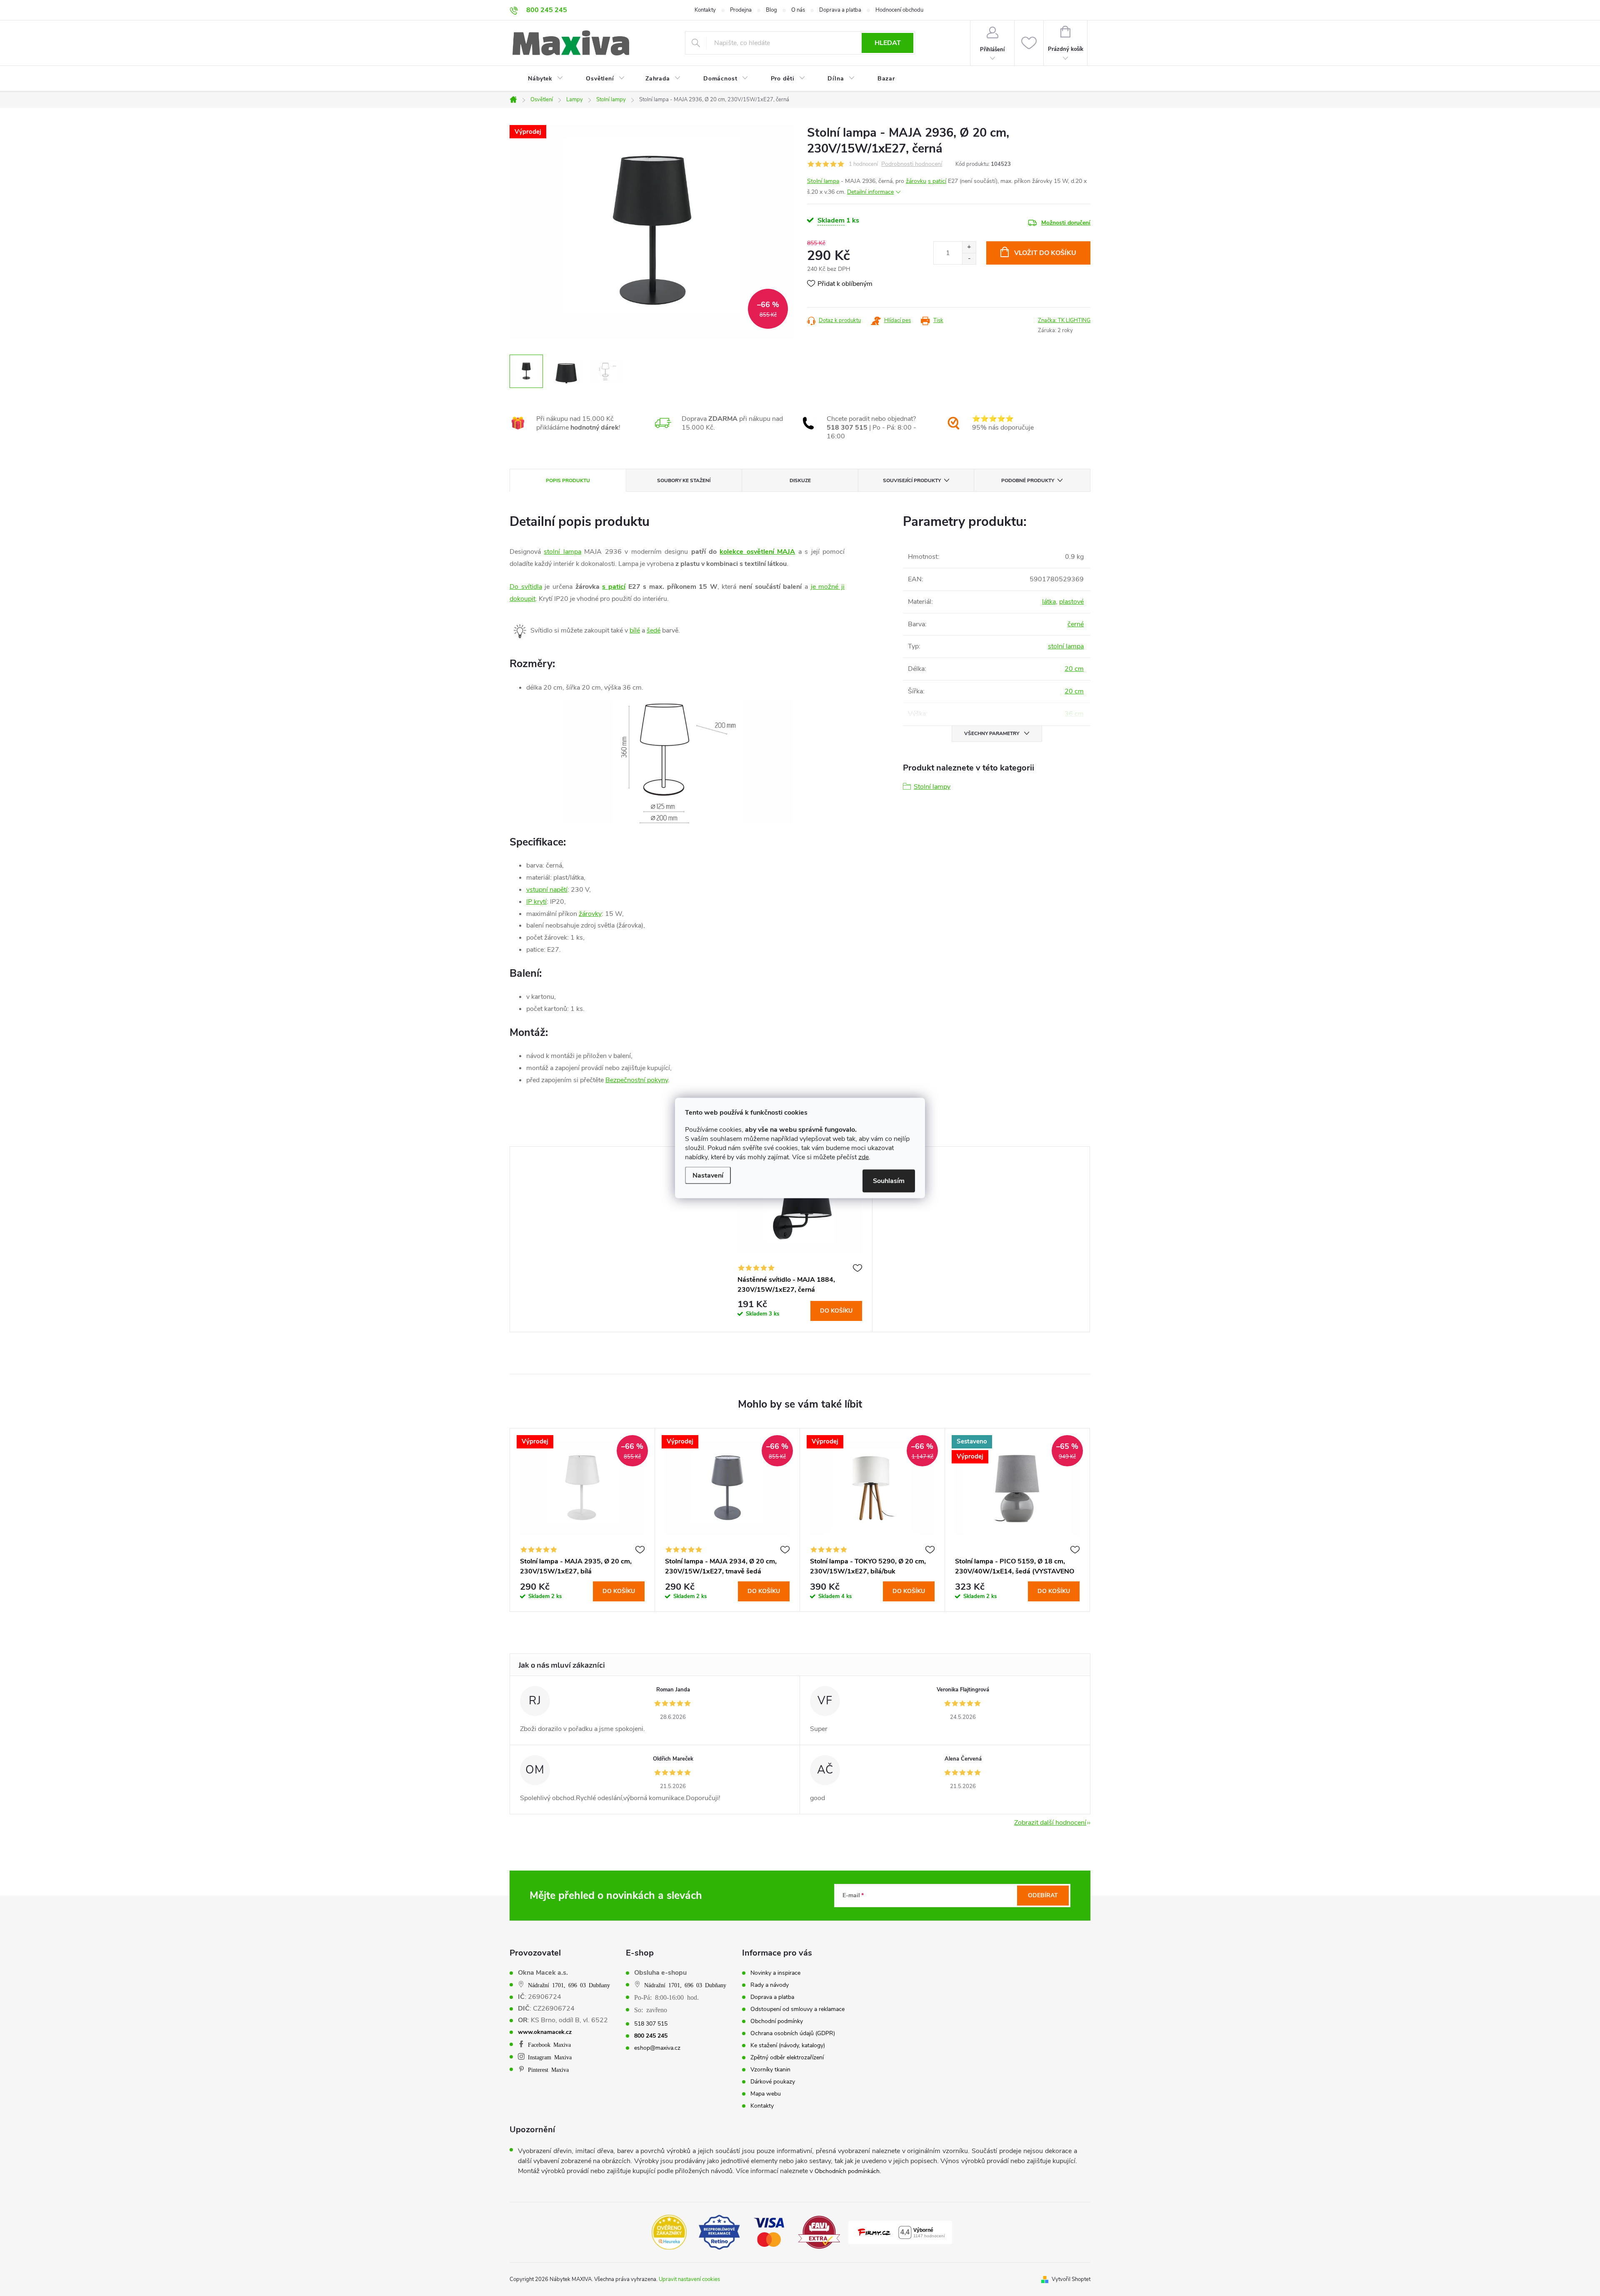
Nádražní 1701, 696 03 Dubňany (569, 1985)
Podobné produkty (1028, 480)
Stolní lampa (823, 181)
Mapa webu (766, 2094)
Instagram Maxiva (550, 2057)
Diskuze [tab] (800, 480)
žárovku (916, 181)
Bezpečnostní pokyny (637, 1080)
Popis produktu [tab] (568, 480)
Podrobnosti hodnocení (912, 164)
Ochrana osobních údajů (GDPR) (793, 2033)
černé (1076, 624)
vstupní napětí (547, 890)
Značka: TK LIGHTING (1064, 320)
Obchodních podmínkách (847, 2171)
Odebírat (1043, 1895)
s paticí (937, 181)
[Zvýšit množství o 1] (969, 247)
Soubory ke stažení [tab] (684, 480)
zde (864, 1157)
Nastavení (708, 1176)
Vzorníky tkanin (770, 2070)
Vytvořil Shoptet (1071, 2279)
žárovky (590, 914)
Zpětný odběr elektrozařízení (787, 2058)
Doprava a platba (840, 10)
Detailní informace (870, 192)
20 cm (1074, 669)
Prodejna (741, 10)
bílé (635, 630)
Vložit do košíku (1045, 253)
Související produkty (912, 480)
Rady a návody (770, 1985)
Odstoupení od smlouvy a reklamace (797, 2009)
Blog (771, 10)
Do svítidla (526, 587)
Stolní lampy (932, 787)
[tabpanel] (800, 1239)
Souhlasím (889, 1181)
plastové (1071, 602)
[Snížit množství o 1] (969, 259)
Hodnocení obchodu (899, 10)
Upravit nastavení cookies (689, 2279)
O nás (798, 10)
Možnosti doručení (1066, 223)
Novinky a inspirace (775, 1973)
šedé (654, 630)
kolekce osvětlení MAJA (757, 552)
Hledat (888, 43)
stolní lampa (562, 552)
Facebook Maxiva (549, 2044)
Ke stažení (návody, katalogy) (788, 2046)
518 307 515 (651, 2024)
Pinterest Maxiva (548, 2069)
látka (1049, 602)
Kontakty (705, 10)
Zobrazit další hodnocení (1050, 1823)
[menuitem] (540, 79)
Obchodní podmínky (777, 2021)
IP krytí (536, 902)
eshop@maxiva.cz (657, 2048)
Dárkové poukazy (773, 2082)
